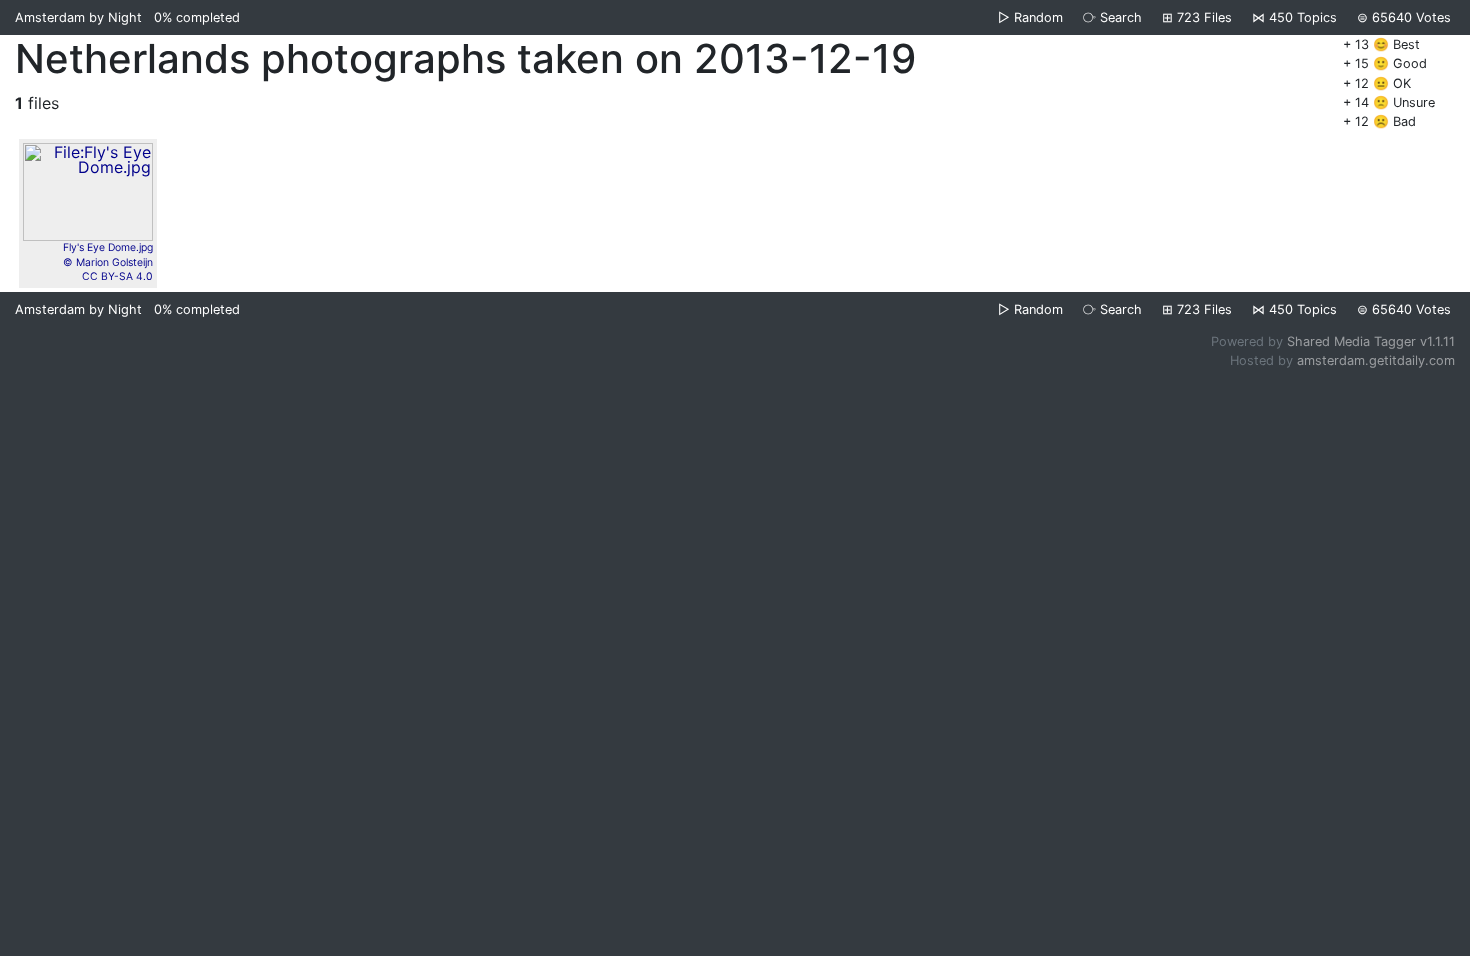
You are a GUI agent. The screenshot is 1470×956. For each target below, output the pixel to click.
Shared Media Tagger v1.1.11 (1371, 341)
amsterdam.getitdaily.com (1376, 360)
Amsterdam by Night (78, 17)
